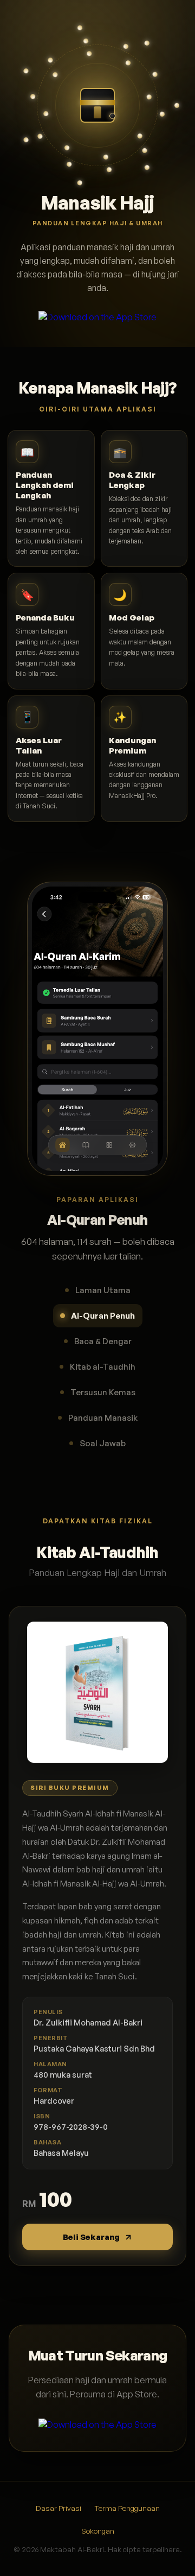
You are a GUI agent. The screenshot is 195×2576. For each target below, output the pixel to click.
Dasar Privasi (58, 2508)
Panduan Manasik (103, 1418)
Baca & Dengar (103, 1341)
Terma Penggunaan (127, 2508)
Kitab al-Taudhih (103, 1367)
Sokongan (98, 2531)
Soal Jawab (103, 1443)
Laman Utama (103, 1290)
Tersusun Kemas (103, 1392)
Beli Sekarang (91, 2237)
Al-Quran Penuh (103, 1316)
